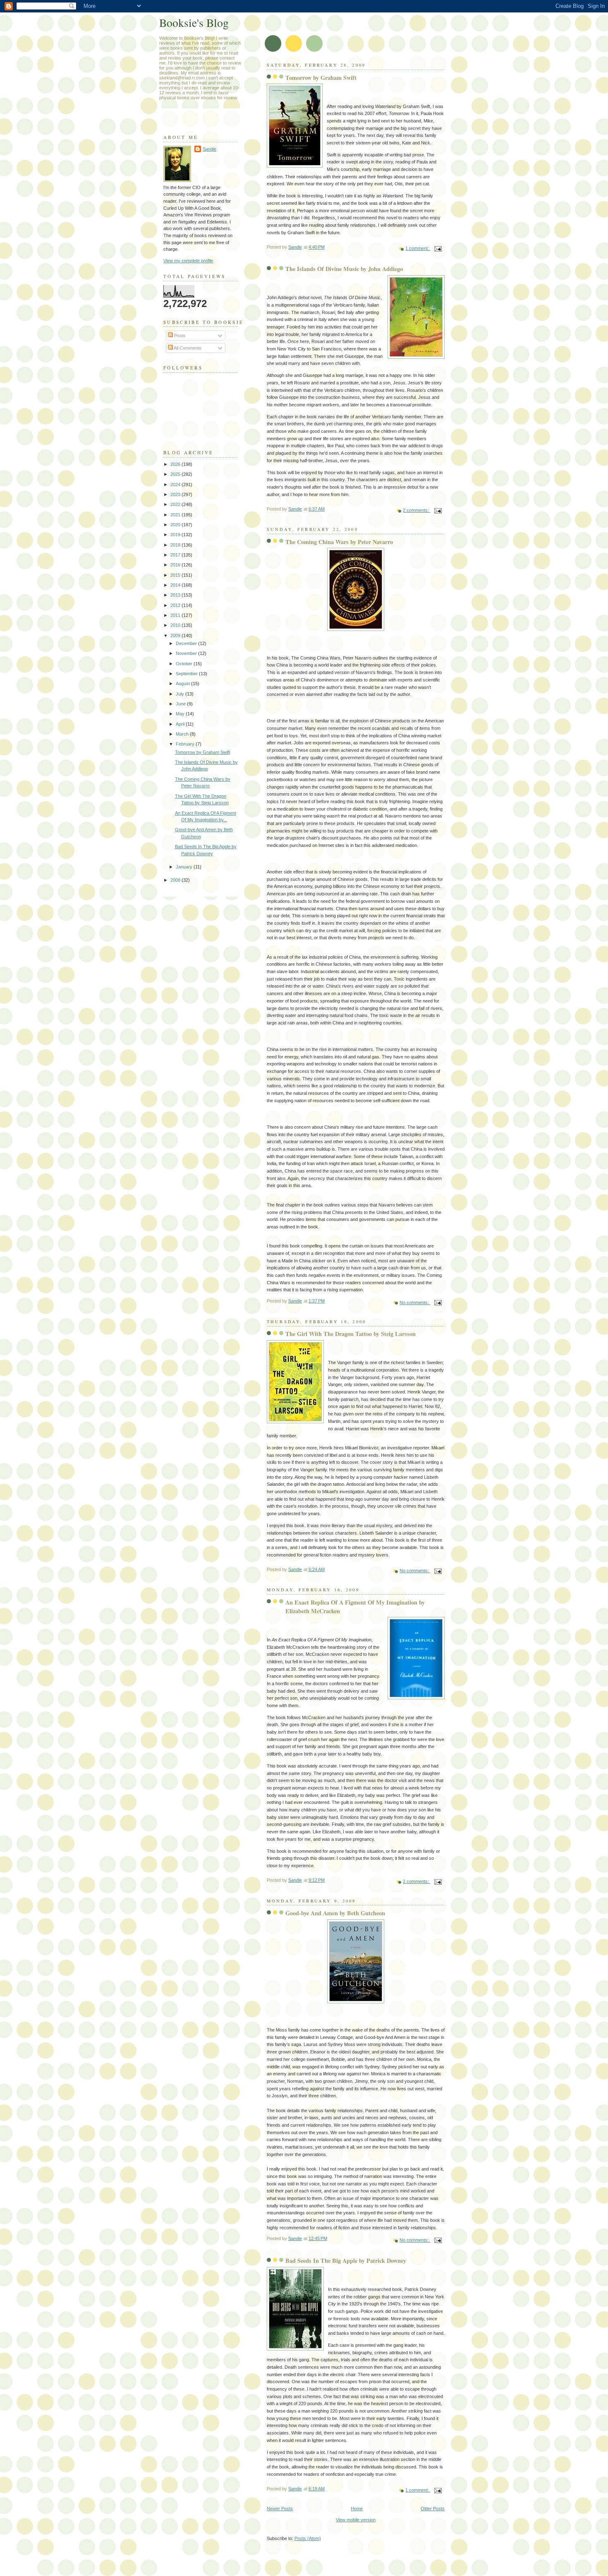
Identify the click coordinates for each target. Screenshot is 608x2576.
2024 (176, 484)
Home (357, 2509)
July (181, 694)
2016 (176, 565)
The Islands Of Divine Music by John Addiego (344, 269)
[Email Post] (437, 248)
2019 (176, 535)
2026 (176, 464)
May (181, 714)
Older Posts (433, 2509)
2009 (176, 636)
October (185, 664)
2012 (176, 605)
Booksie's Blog (194, 23)
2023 (176, 494)
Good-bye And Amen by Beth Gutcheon (335, 1913)
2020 (176, 525)
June (181, 704)
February (186, 744)
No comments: (415, 1302)
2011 (176, 615)
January (185, 867)
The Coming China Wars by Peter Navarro (339, 542)
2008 (176, 880)
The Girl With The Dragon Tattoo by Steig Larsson (351, 1334)
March (183, 734)
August (183, 684)
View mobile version (356, 2520)
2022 (176, 504)
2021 (176, 515)
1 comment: (418, 248)
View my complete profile (188, 261)
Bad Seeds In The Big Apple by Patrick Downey (346, 2261)
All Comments (187, 348)
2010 (176, 625)
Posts (179, 336)
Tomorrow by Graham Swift (321, 78)
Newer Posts (280, 2509)
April (181, 724)
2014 (176, 585)
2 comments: (417, 510)
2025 (176, 474)
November (187, 653)
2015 (176, 575)
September (187, 674)
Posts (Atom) (308, 2538)
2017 (176, 555)
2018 (176, 545)
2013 (176, 595)
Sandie (209, 149)
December (187, 643)
